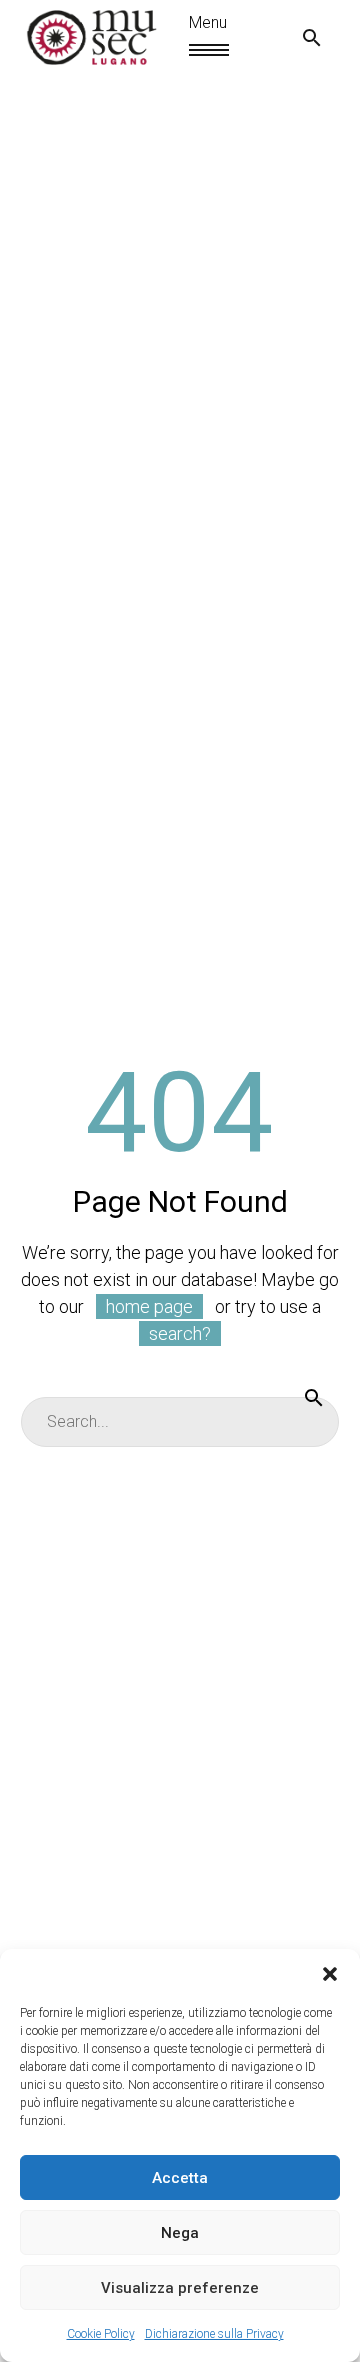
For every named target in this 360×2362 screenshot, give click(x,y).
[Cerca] (314, 1397)
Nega (180, 2233)
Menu (198, 50)
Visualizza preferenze (180, 2288)
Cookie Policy (101, 2334)
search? (180, 1333)
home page (149, 1306)
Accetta (180, 2178)
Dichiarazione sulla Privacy (214, 2334)
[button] (330, 1974)
